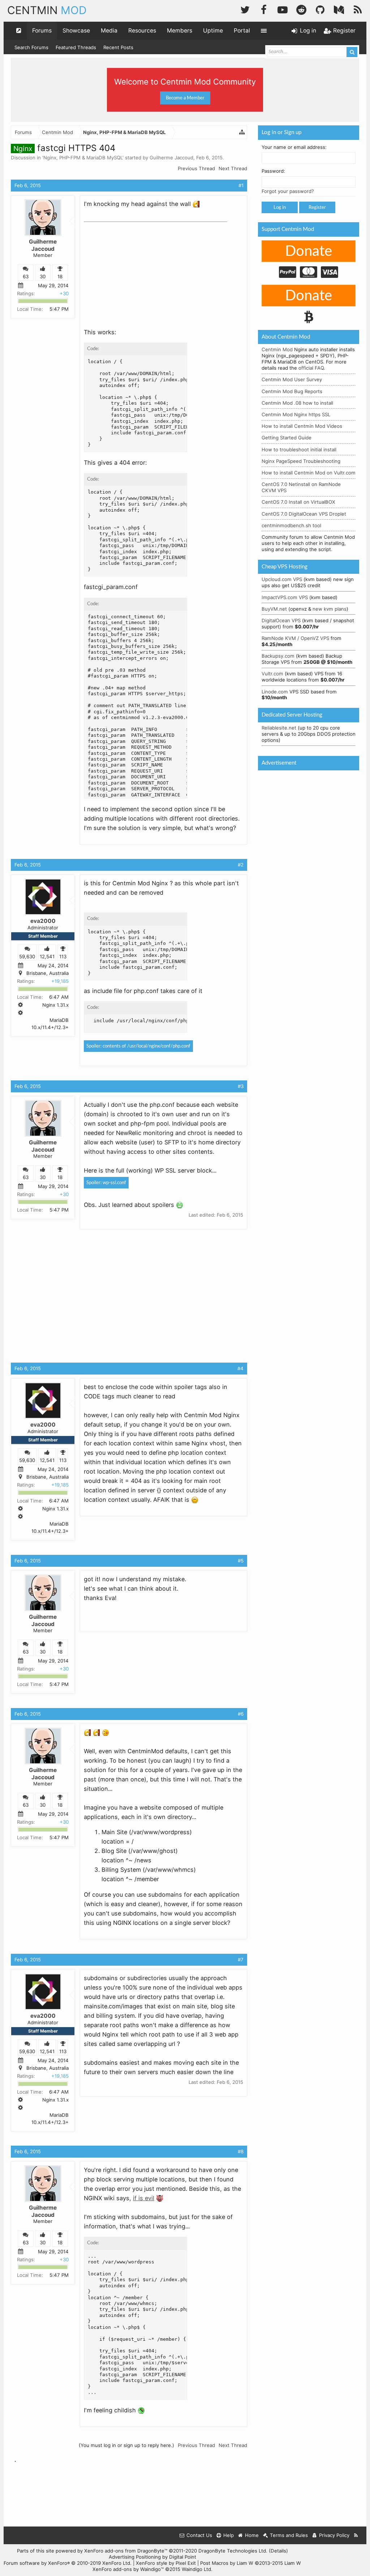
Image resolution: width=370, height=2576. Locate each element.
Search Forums (31, 47)
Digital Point (183, 2557)
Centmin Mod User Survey (292, 379)
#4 (240, 1368)
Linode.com (275, 692)
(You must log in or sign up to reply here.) (126, 2445)
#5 (241, 1561)
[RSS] (358, 9)
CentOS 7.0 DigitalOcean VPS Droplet (304, 514)
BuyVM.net (274, 609)
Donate (309, 251)
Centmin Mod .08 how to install (297, 403)
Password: (273, 171)
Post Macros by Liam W (251, 2563)
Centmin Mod (277, 349)
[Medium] (339, 9)
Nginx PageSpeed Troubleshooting (301, 461)
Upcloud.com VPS (282, 579)
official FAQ (311, 368)
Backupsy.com (278, 656)
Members (180, 31)
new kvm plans (330, 609)
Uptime (213, 31)
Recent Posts (118, 47)
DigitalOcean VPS (281, 620)
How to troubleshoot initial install (299, 450)
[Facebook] (264, 9)
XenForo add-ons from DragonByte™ (126, 2551)
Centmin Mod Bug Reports (292, 391)
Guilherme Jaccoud (171, 158)
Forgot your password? (288, 191)
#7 (241, 1960)
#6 (241, 1714)
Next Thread (233, 168)
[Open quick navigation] (19, 31)
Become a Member (185, 98)
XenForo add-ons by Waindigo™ (128, 2569)
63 (26, 276)
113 (63, 956)
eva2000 (43, 921)
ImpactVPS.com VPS (285, 597)
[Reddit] (301, 9)
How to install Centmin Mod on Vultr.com (309, 473)
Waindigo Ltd (196, 2569)
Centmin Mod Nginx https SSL (296, 414)
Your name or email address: (294, 147)
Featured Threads (76, 47)
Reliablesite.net (279, 728)
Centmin (47, 10)
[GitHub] (320, 9)
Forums (42, 31)
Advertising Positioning (135, 2557)
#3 (241, 1086)
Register (317, 207)
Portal (242, 31)
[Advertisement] (138, 270)
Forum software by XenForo (68, 2563)
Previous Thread (196, 168)
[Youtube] (283, 9)
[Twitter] (245, 9)
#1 (241, 185)
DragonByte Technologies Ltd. (233, 2551)
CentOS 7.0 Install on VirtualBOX (298, 502)
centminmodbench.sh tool (291, 525)
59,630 (27, 956)
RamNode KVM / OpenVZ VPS (295, 638)
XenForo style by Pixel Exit (166, 2563)
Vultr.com (272, 674)
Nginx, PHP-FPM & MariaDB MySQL (83, 158)
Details (278, 2551)
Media (109, 31)
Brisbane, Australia (48, 973)
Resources (142, 31)
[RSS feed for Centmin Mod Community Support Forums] (356, 2535)
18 (60, 276)
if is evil (144, 2198)
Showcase (76, 31)
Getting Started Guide (287, 438)
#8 (241, 2151)
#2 (241, 865)
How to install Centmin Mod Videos (302, 426)
